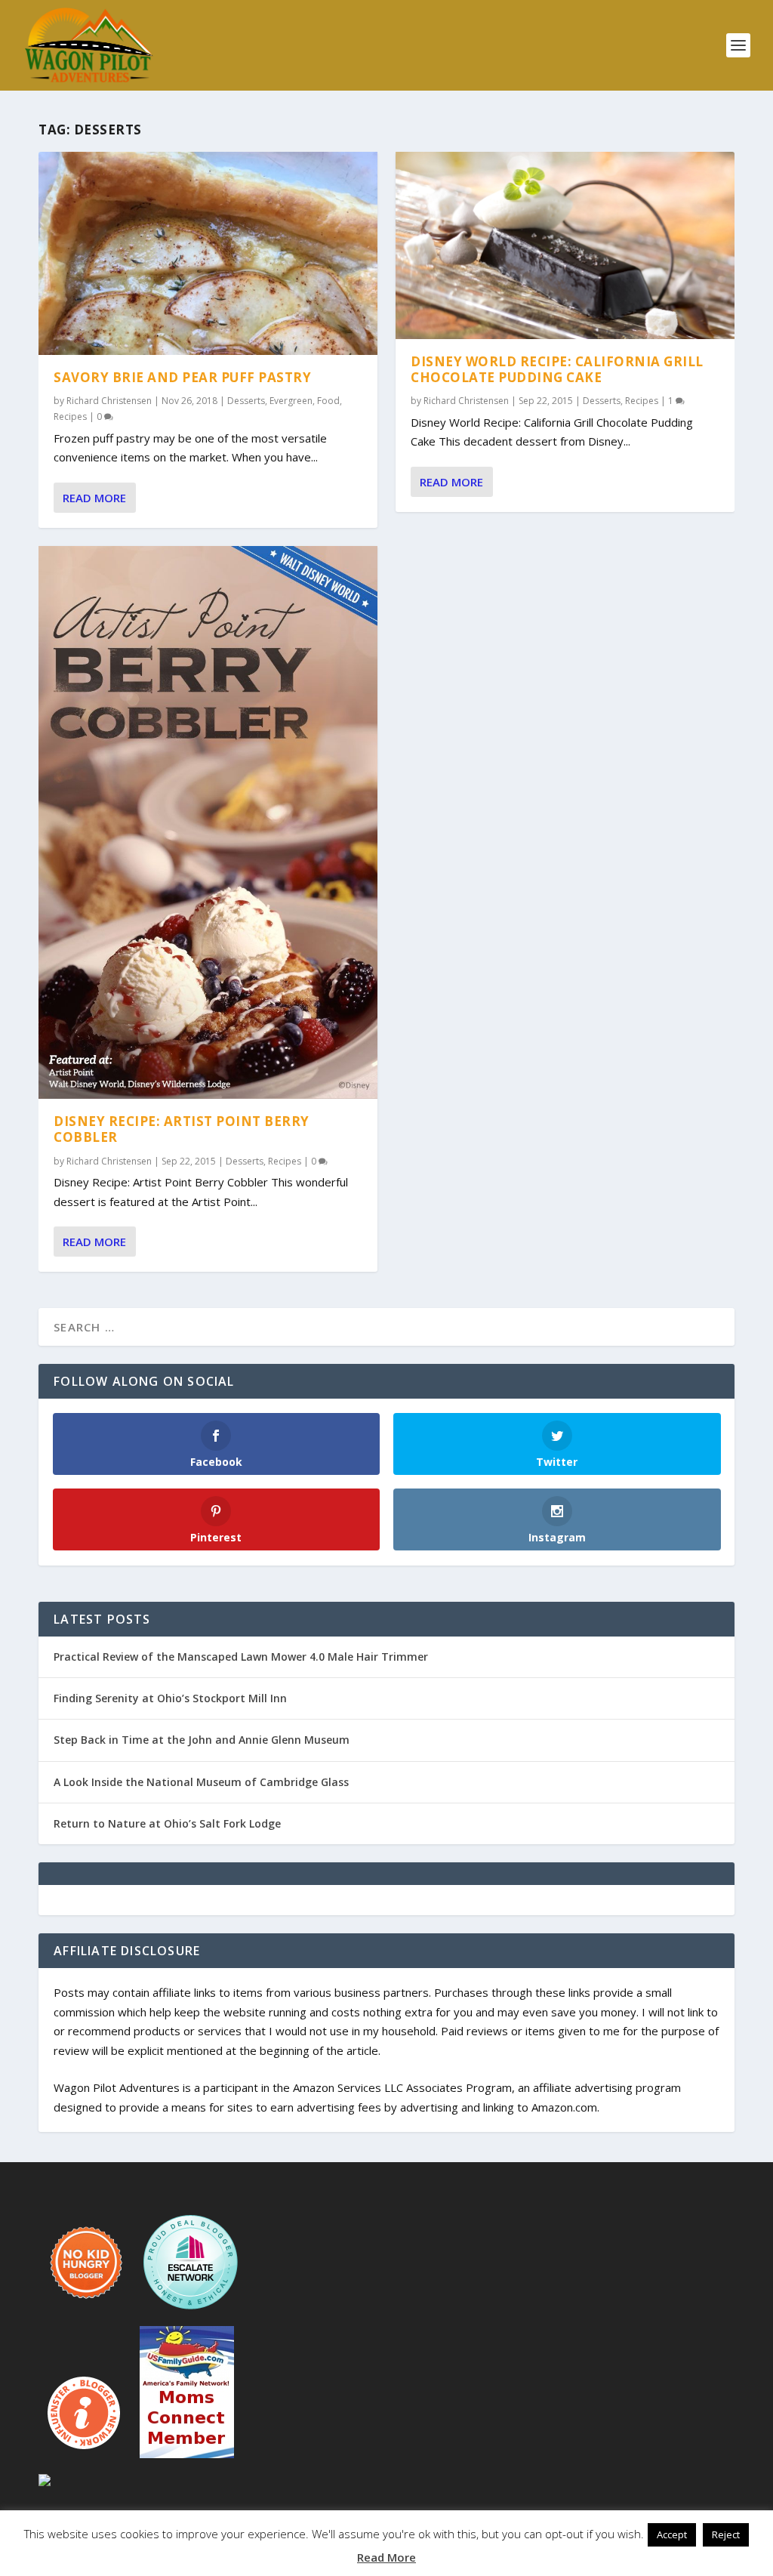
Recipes (70, 416)
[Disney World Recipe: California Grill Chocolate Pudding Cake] (565, 245)
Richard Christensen (109, 401)
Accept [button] (672, 2534)
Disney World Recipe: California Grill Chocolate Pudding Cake (557, 369)
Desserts (246, 401)
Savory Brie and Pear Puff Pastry (182, 377)
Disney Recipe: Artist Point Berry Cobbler (182, 1129)
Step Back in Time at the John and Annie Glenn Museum (202, 1740)
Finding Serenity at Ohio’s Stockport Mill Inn (170, 1698)
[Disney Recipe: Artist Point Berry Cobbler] (208, 823)
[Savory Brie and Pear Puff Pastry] (208, 253)
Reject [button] (726, 2534)
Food (328, 401)
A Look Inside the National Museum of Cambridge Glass (201, 1782)
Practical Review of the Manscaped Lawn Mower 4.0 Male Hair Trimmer (241, 1657)
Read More (94, 498)
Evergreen (291, 401)
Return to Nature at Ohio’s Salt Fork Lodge (167, 1823)
